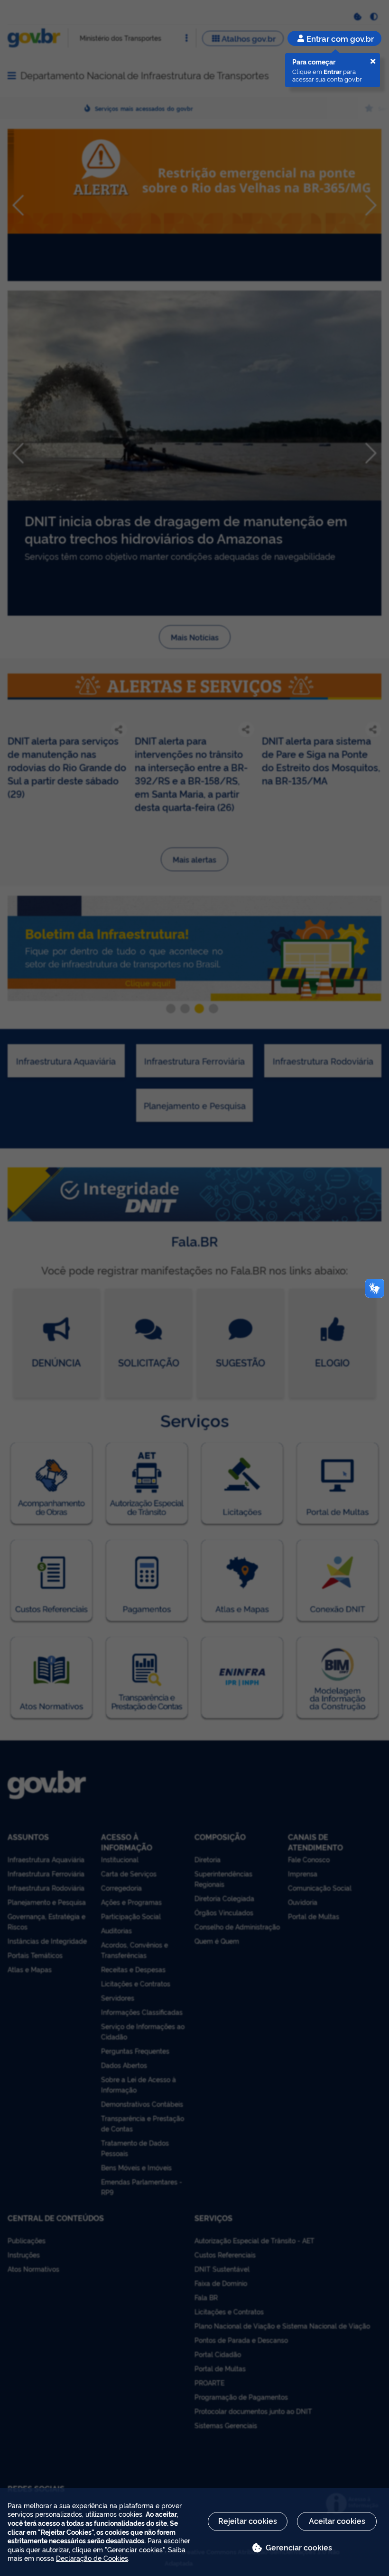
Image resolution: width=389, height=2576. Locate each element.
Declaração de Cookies (92, 2558)
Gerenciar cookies (299, 2547)
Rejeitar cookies (248, 2521)
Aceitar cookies (337, 2521)
